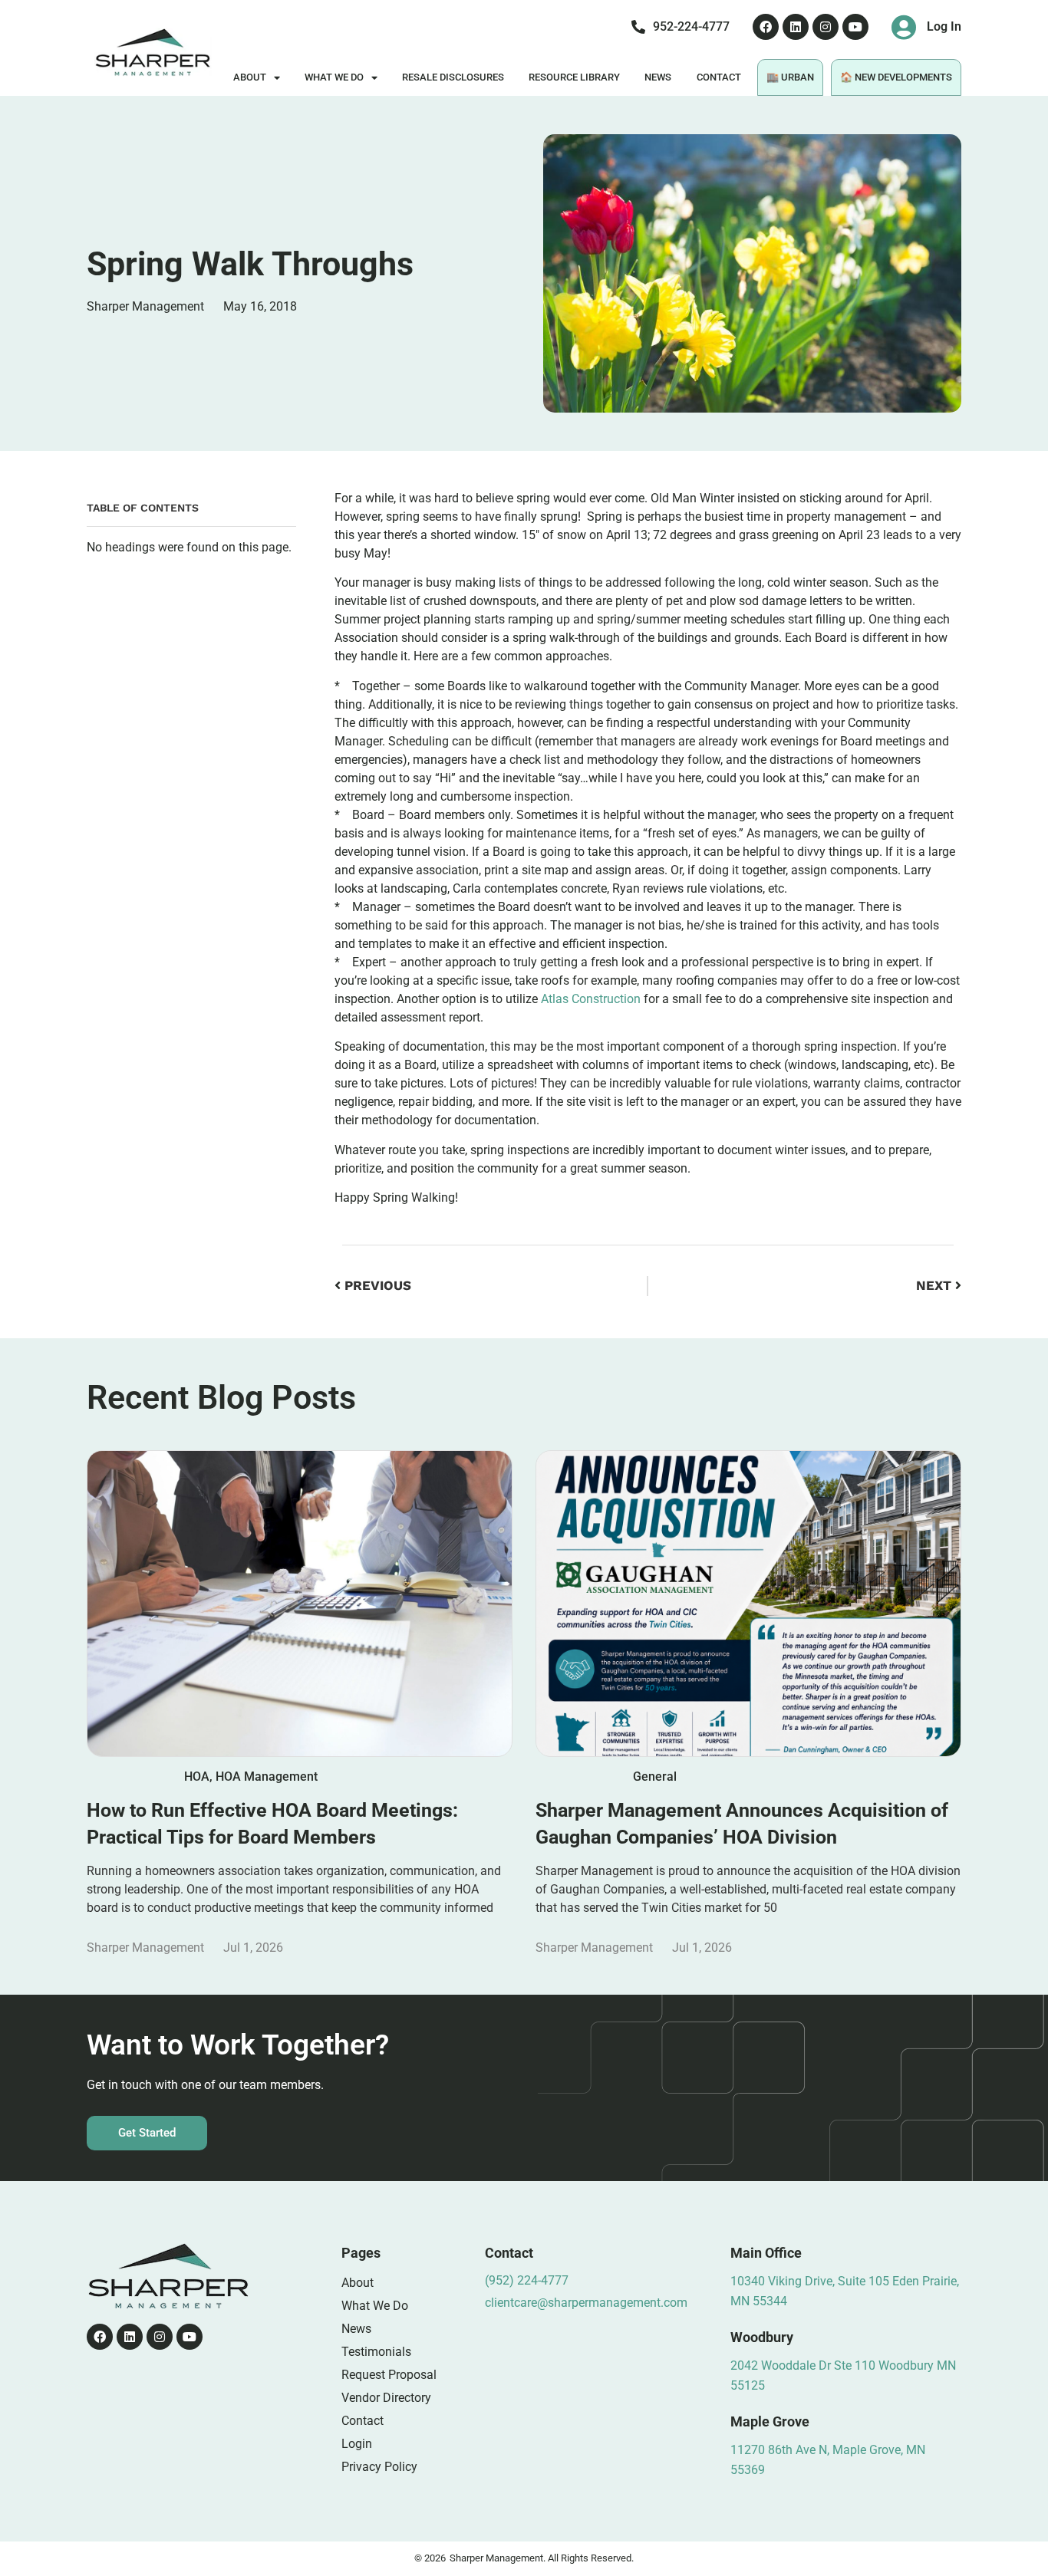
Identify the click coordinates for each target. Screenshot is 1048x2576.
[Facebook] (766, 27)
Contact (719, 77)
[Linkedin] (796, 27)
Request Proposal (389, 2375)
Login (357, 2444)
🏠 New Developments (896, 77)
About (250, 77)
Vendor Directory (386, 2398)
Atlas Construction (591, 999)
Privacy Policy (379, 2467)
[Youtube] (855, 27)
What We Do (334, 77)
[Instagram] (826, 27)
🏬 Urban (790, 77)
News (658, 77)
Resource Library (574, 77)
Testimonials (376, 2352)
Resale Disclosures (453, 77)
